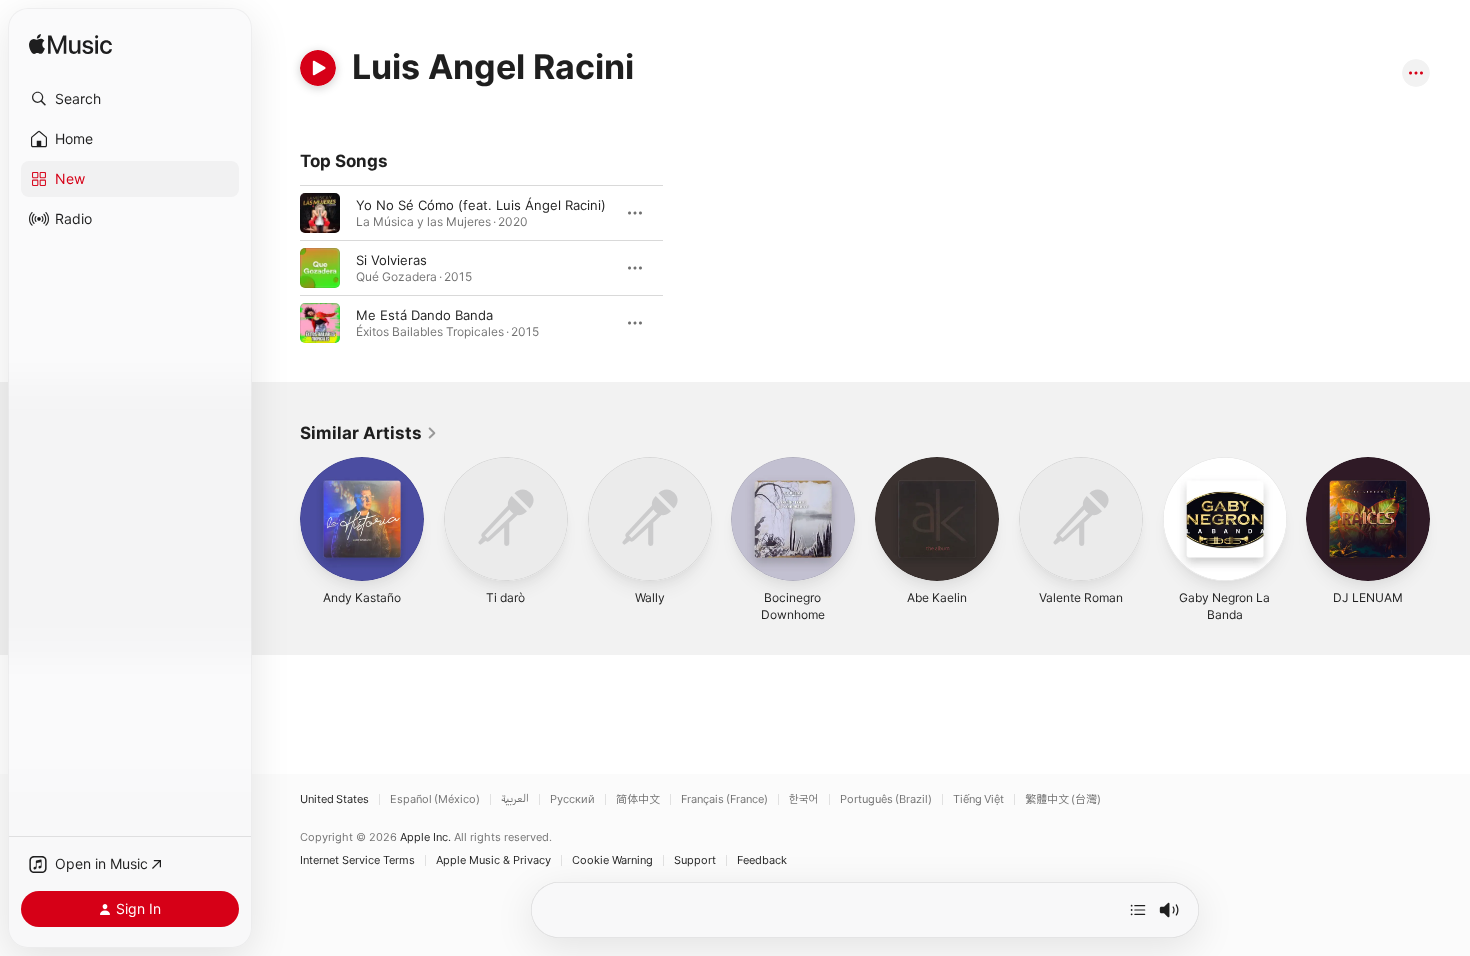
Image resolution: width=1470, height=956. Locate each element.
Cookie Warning (612, 860)
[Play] (318, 68)
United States (334, 799)
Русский (572, 799)
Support (695, 860)
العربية (515, 799)
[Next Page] (1450, 519)
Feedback (762, 860)
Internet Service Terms (357, 860)
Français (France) (724, 799)
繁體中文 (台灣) (1063, 799)
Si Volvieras (391, 260)
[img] (70, 45)
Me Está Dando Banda (424, 315)
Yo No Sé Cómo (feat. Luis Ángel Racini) (481, 205)
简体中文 (638, 799)
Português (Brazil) (886, 799)
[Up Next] (1138, 910)
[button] (130, 99)
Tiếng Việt (978, 799)
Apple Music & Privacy (493, 860)
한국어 (804, 799)
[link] (369, 433)
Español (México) (435, 799)
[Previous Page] (280, 519)
